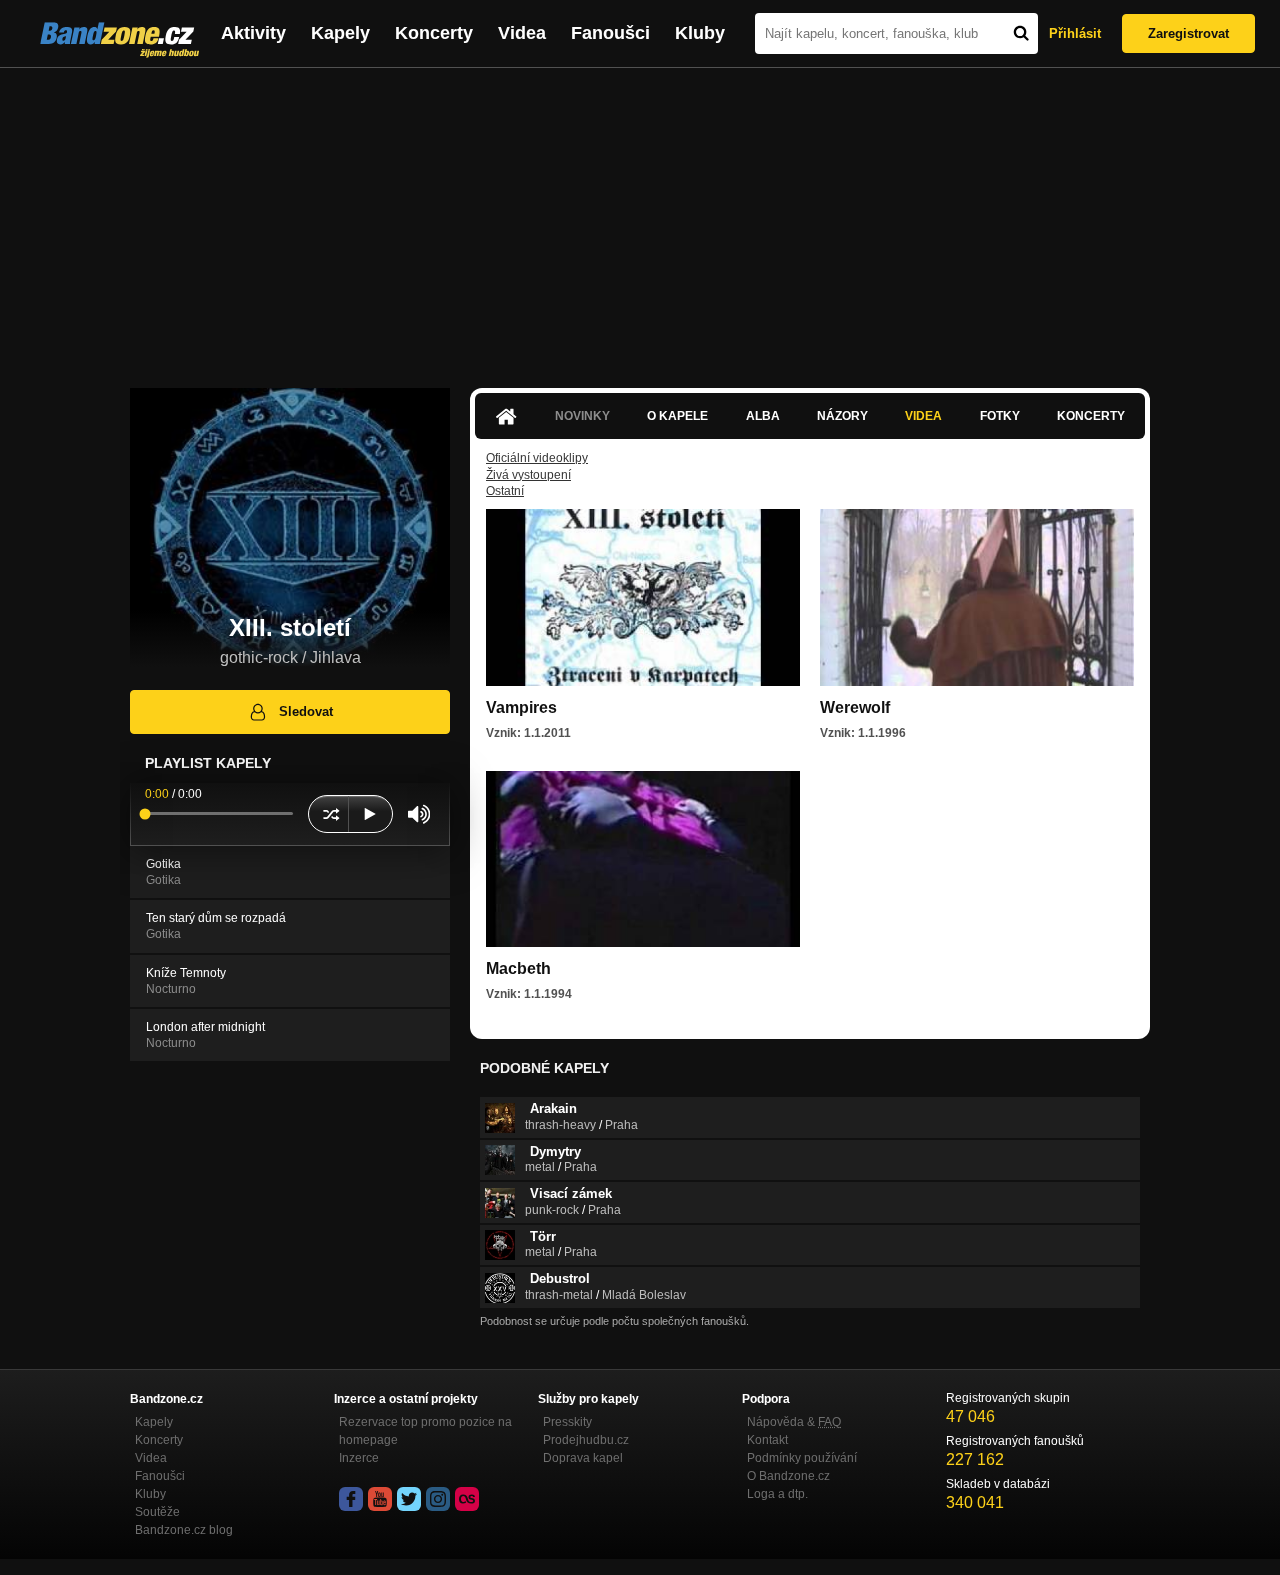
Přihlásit (1075, 33)
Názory (842, 416)
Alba (763, 416)
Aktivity (253, 33)
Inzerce (359, 1458)
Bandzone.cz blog (184, 1530)
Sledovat (306, 711)
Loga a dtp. (777, 1494)
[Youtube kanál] (380, 1499)
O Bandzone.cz (788, 1476)
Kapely (340, 33)
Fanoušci (610, 33)
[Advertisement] (640, 218)
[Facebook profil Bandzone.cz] (351, 1499)
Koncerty (434, 33)
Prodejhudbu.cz (586, 1440)
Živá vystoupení (528, 475)
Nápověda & (794, 1422)
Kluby (700, 33)
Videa (522, 33)
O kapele (677, 416)
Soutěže (157, 1512)
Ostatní (505, 491)
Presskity (567, 1422)
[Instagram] (438, 1499)
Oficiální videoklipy (537, 458)
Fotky (1000, 416)
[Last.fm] (467, 1499)
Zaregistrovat (1188, 33)
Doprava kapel (583, 1458)
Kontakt (767, 1440)
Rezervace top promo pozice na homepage (425, 1431)
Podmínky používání (802, 1458)
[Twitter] (409, 1499)
